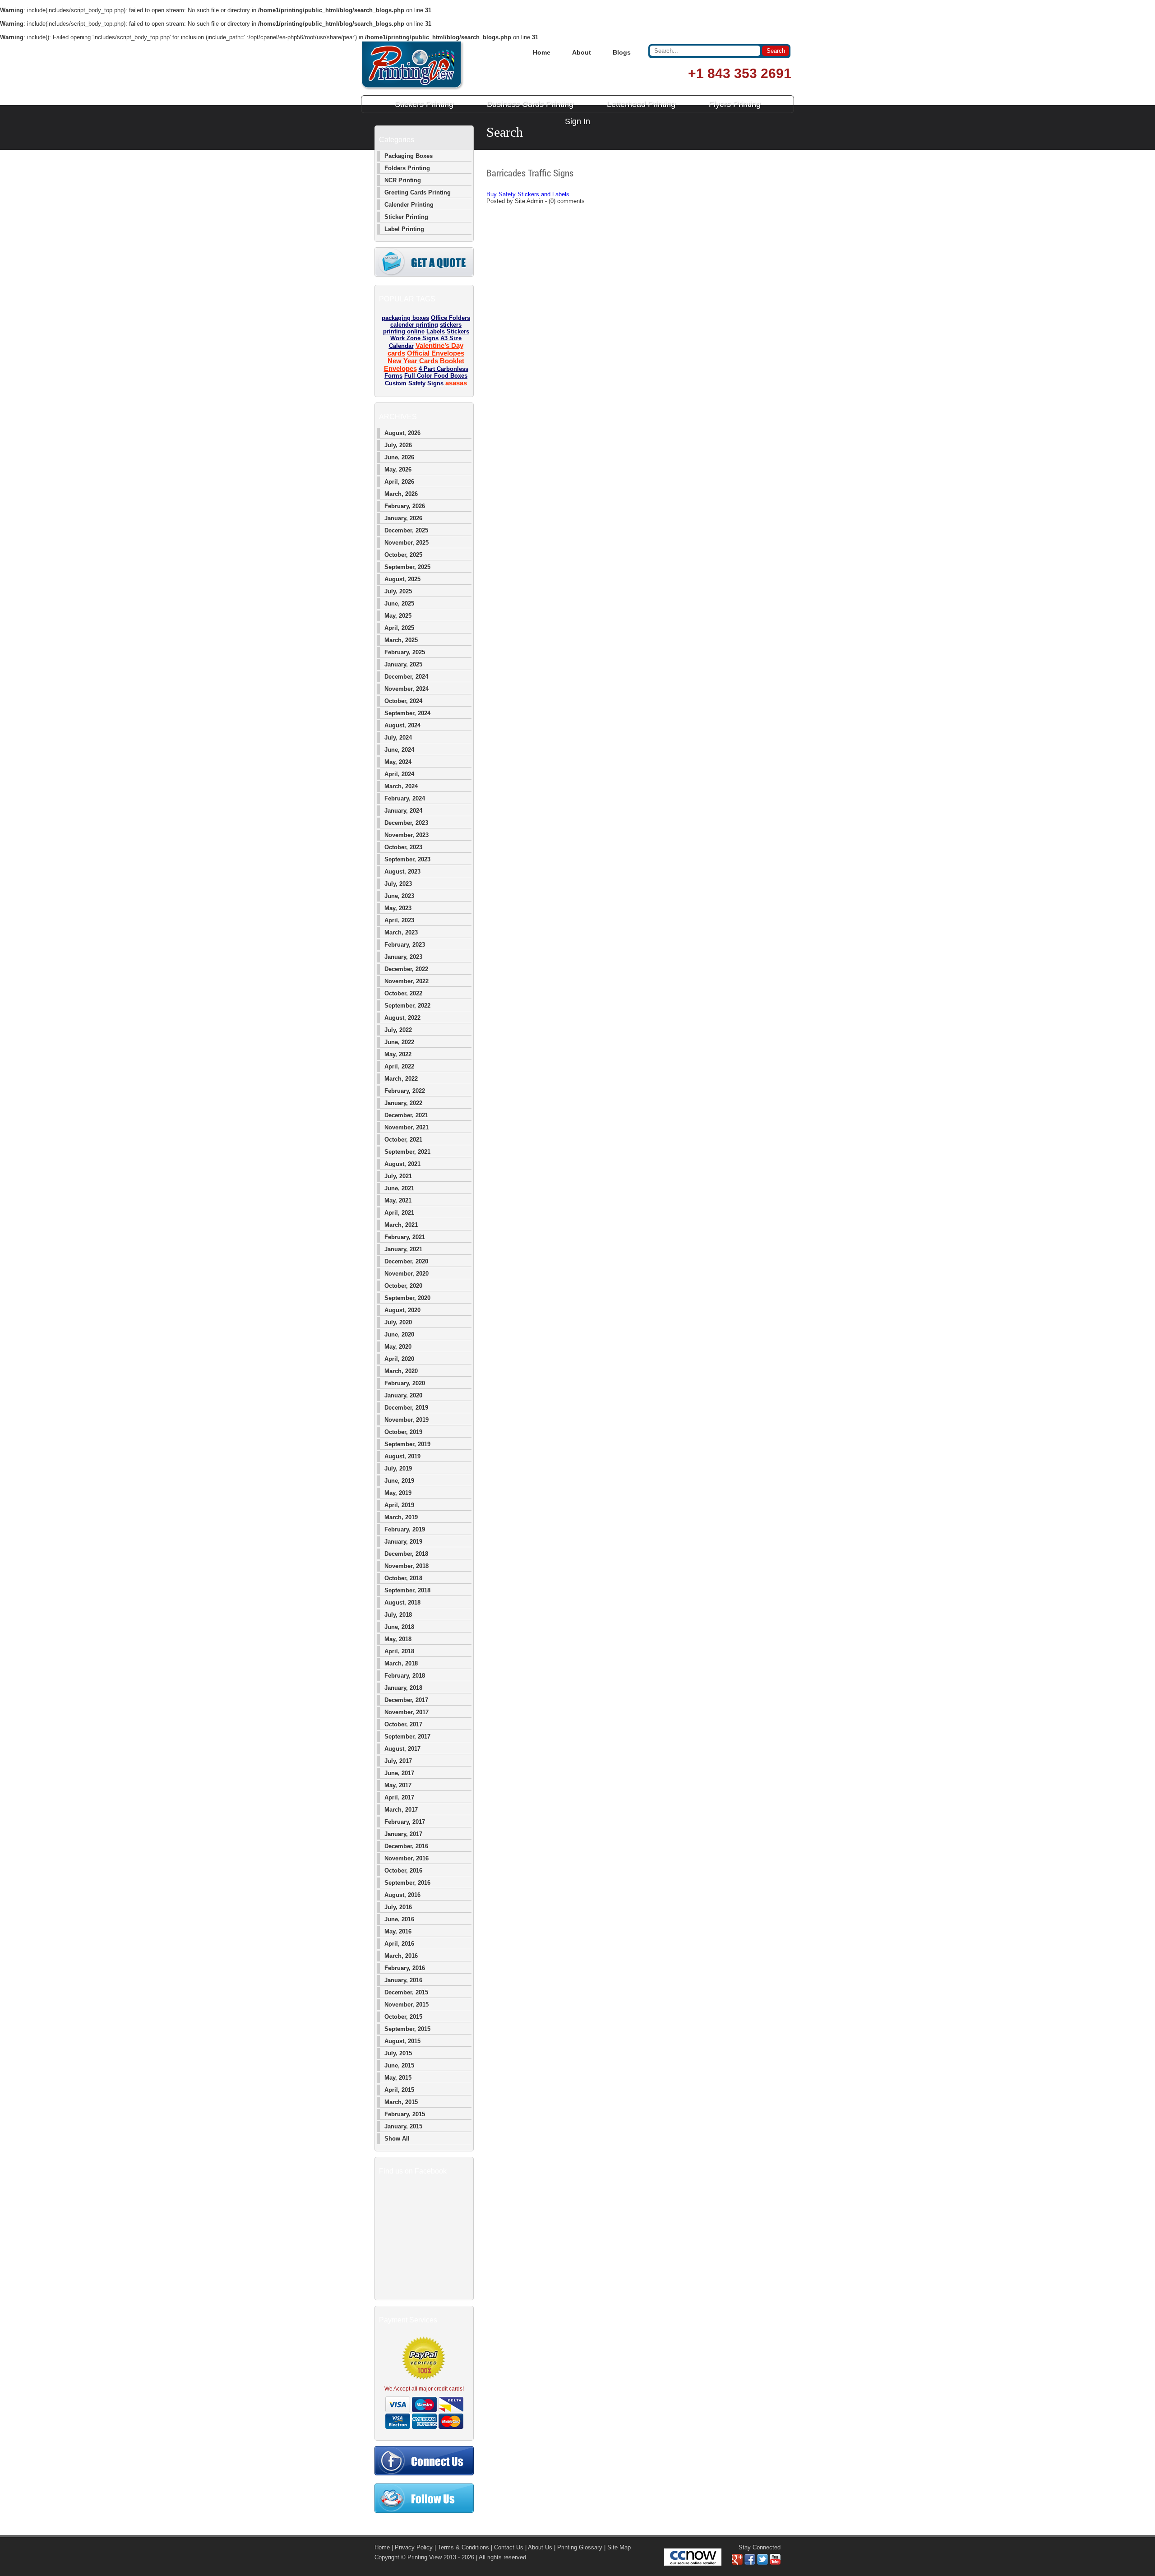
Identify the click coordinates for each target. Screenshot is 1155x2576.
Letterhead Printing (641, 104)
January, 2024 (403, 811)
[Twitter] (762, 2563)
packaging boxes (405, 318)
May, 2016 (398, 1931)
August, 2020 (402, 1310)
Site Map (619, 2547)
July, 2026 (398, 445)
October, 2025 (403, 555)
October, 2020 (403, 1286)
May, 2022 (398, 1054)
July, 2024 (398, 738)
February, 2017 (405, 1822)
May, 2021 (398, 1200)
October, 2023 (403, 847)
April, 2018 (399, 1651)
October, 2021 (403, 1140)
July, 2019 (398, 1468)
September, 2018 (407, 1590)
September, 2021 (407, 1152)
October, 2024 (403, 701)
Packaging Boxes (409, 156)
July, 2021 (398, 1176)
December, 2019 (406, 1408)
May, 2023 (398, 908)
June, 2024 (399, 750)
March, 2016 (401, 1956)
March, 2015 (401, 2102)
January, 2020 (403, 1395)
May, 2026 (398, 469)
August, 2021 (402, 1164)
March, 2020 (401, 1371)
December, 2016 (406, 1846)
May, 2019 (398, 1493)
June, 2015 (399, 2065)
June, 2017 (399, 1773)
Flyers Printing (735, 104)
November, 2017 (407, 1712)
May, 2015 (398, 2078)
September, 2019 (407, 1444)
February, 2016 (405, 1968)
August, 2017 (402, 1749)
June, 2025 (399, 604)
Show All (397, 2139)
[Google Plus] (737, 2563)
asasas (456, 383)
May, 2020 (398, 1347)
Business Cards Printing (530, 104)
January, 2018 (403, 1688)
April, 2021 (399, 1213)
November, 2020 (407, 1274)
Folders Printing (407, 168)
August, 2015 (402, 2041)
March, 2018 (401, 1663)
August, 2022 (402, 1018)
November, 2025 (407, 543)
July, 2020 (398, 1322)
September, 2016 (407, 1883)
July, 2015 (398, 2053)
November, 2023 (407, 835)
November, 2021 (407, 1127)
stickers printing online (423, 328)
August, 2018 (402, 1602)
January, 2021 (403, 1249)
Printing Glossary (580, 2547)
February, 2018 (405, 1676)
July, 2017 (398, 1761)
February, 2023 (405, 945)
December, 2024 (406, 677)
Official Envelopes (436, 353)
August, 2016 (402, 1895)
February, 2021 (405, 1237)
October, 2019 (403, 1432)
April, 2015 (399, 2090)
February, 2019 (405, 1529)
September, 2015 (407, 2029)
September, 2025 (407, 567)
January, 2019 (403, 1542)
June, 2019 (399, 1481)
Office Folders (450, 318)
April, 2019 (399, 1505)
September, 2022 (407, 1006)
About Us (540, 2547)
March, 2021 (401, 1225)
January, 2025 (403, 664)
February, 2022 (405, 1091)
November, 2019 (407, 1420)
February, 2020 (405, 1383)
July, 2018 (398, 1615)
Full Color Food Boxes (436, 376)
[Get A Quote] (424, 275)
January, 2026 (403, 518)
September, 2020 (407, 1298)
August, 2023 (402, 872)
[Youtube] (775, 2563)
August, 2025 (402, 579)
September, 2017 (407, 1737)
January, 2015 (403, 2126)
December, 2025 (406, 530)
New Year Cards (413, 361)
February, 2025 (405, 652)
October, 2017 (403, 1724)
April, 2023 (399, 920)
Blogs (622, 52)
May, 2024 (398, 762)
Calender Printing (409, 205)
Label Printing (404, 229)
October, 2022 (403, 993)
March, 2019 (401, 1517)
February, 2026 (405, 506)
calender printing (414, 325)
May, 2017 (398, 1785)
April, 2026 (399, 482)
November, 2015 (407, 2005)
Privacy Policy (414, 2547)
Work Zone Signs (414, 338)
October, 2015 (403, 2017)
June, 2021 (399, 1188)
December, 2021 (406, 1115)
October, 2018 (403, 1578)
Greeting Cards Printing (418, 192)
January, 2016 (403, 1980)
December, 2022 (406, 969)
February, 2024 (405, 798)
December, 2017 (406, 1700)
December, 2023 (406, 823)
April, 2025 (399, 628)
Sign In (577, 121)
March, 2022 (401, 1079)
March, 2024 (401, 786)
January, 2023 (403, 957)
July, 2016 (398, 1907)
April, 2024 (399, 774)
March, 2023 (401, 932)
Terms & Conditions (463, 2547)
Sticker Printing (406, 217)
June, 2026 (399, 457)
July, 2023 (398, 884)
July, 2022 (398, 1030)
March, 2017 (401, 1810)
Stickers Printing (424, 104)
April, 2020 (399, 1359)
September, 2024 (407, 713)
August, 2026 (402, 433)
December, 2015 (406, 1992)
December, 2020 (406, 1261)
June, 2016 (399, 1919)
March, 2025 (401, 640)
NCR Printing (403, 180)
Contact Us (509, 2547)
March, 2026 (401, 494)
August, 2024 (402, 725)
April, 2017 (399, 1797)
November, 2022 (407, 981)
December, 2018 (406, 1554)
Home (542, 52)
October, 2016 (403, 1871)
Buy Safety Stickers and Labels (528, 194)
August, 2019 (402, 1456)
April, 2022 (399, 1066)
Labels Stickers (448, 331)
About (582, 52)
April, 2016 (399, 1944)
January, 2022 (403, 1103)
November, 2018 (407, 1566)
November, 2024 (407, 689)
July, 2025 (398, 591)
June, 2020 (399, 1334)
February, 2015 (405, 2114)
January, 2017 (403, 1834)
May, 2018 (398, 1639)
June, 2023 (399, 896)
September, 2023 (407, 859)
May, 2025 (398, 616)
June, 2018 (399, 1627)
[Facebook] (750, 2563)
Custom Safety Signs (414, 383)
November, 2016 (407, 1858)
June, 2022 (399, 1042)
